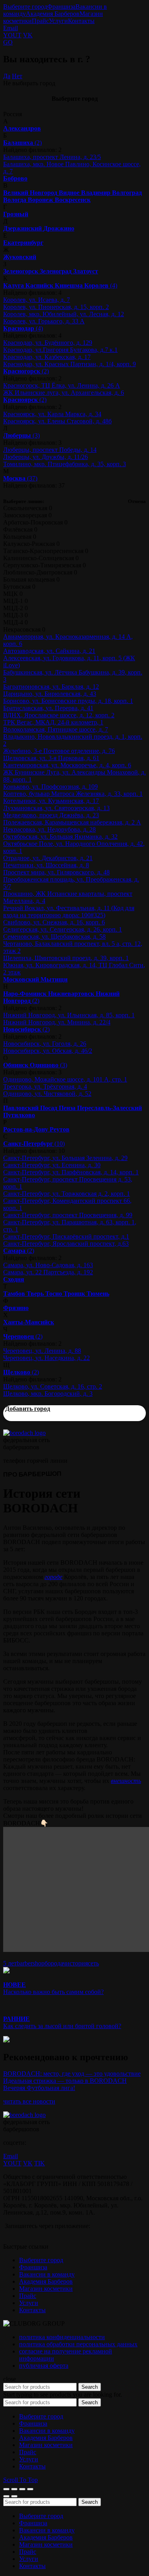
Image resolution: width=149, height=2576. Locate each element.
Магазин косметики (46, 2289)
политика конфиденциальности (62, 2337)
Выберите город (25, 7)
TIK (40, 2163)
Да (7, 76)
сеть (93, 1963)
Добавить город (28, 1409)
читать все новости (29, 2101)
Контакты (81, 21)
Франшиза (61, 7)
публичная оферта (44, 2366)
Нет (17, 76)
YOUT (12, 35)
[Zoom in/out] (30, 2489)
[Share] (14, 2489)
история (77, 1963)
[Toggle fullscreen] (22, 2489)
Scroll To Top (20, 2480)
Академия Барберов (53, 14)
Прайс (40, 21)
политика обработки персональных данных (78, 2344)
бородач (55, 1963)
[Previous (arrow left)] (6, 2496)
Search (90, 2387)
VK (28, 35)
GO (8, 42)
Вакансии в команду (47, 2274)
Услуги (58, 21)
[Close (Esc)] (6, 2489)
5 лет (10, 1963)
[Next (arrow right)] (14, 2496)
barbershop (31, 1963)
